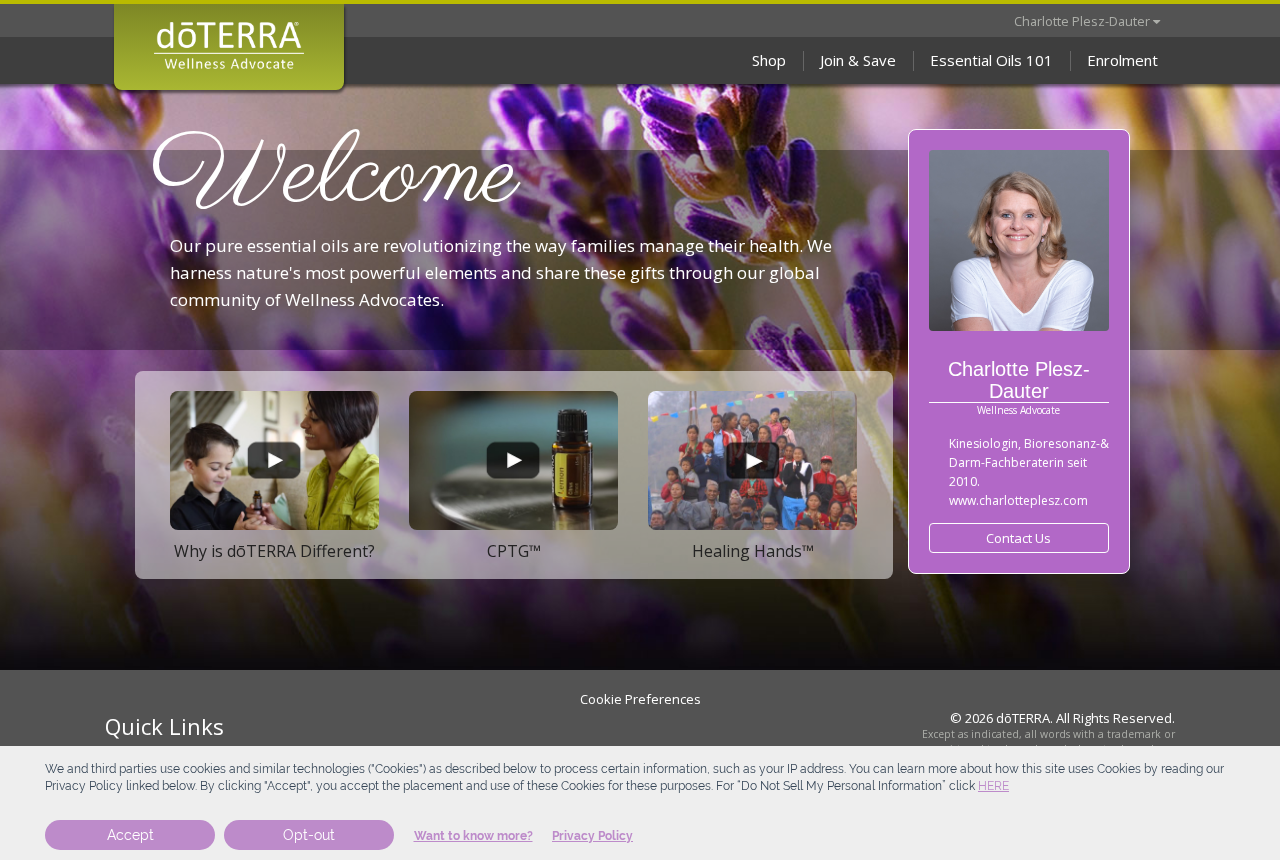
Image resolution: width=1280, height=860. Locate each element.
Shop (769, 60)
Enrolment (1122, 60)
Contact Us (1018, 538)
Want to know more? (473, 836)
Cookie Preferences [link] (640, 699)
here (993, 786)
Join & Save (858, 60)
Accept (130, 835)
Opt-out (309, 835)
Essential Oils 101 (991, 60)
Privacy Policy (592, 836)
